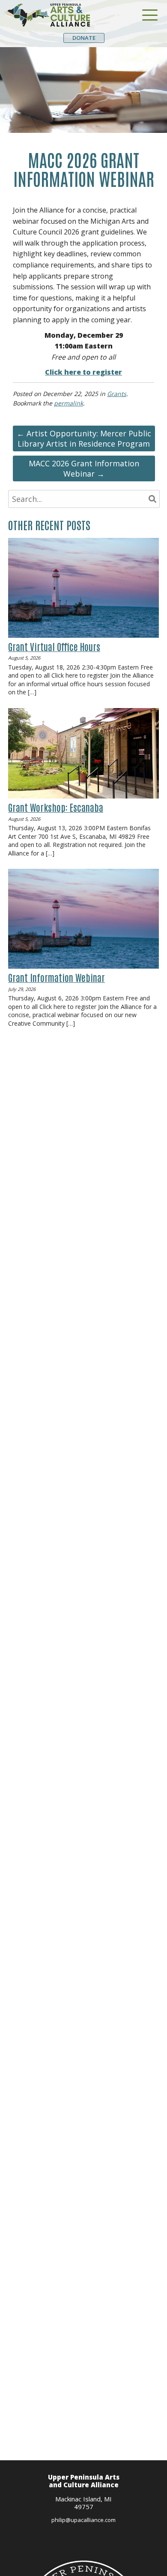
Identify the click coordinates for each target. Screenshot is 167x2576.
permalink (69, 403)
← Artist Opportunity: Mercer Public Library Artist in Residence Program (84, 438)
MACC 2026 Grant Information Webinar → (84, 468)
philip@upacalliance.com (83, 2520)
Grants (117, 394)
